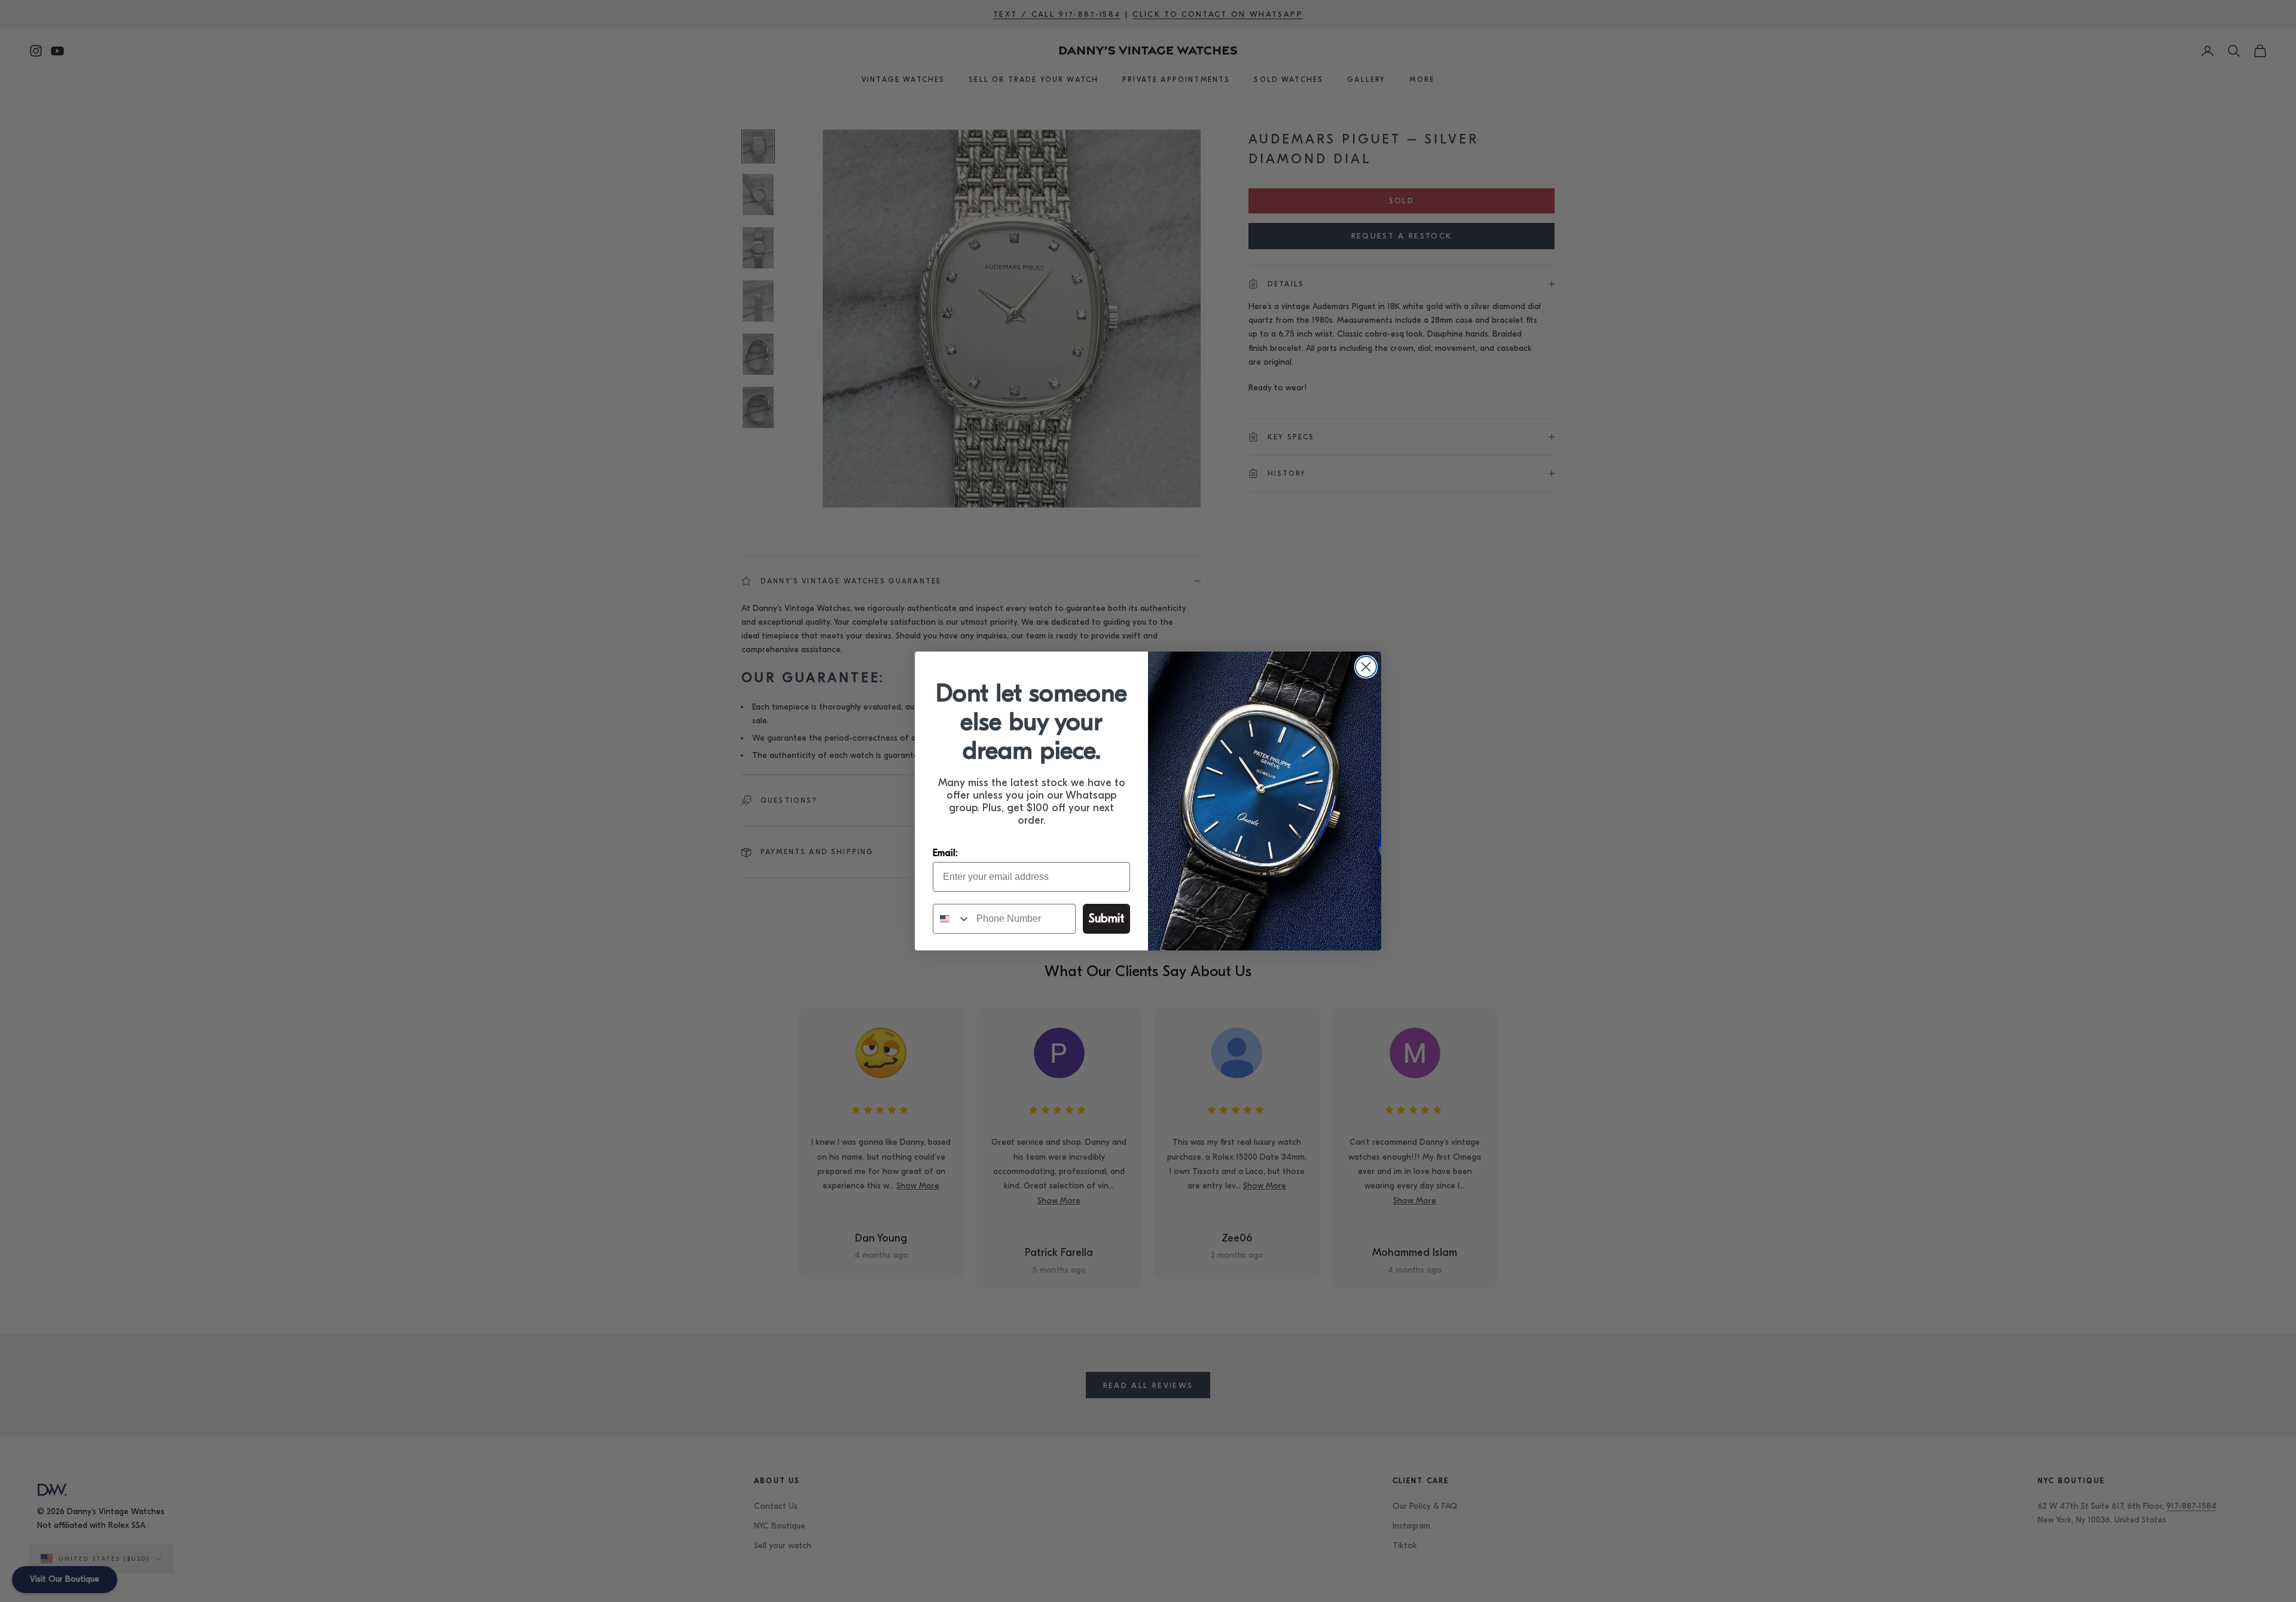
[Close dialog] (1366, 667)
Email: (945, 853)
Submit (1106, 918)
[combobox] (952, 919)
